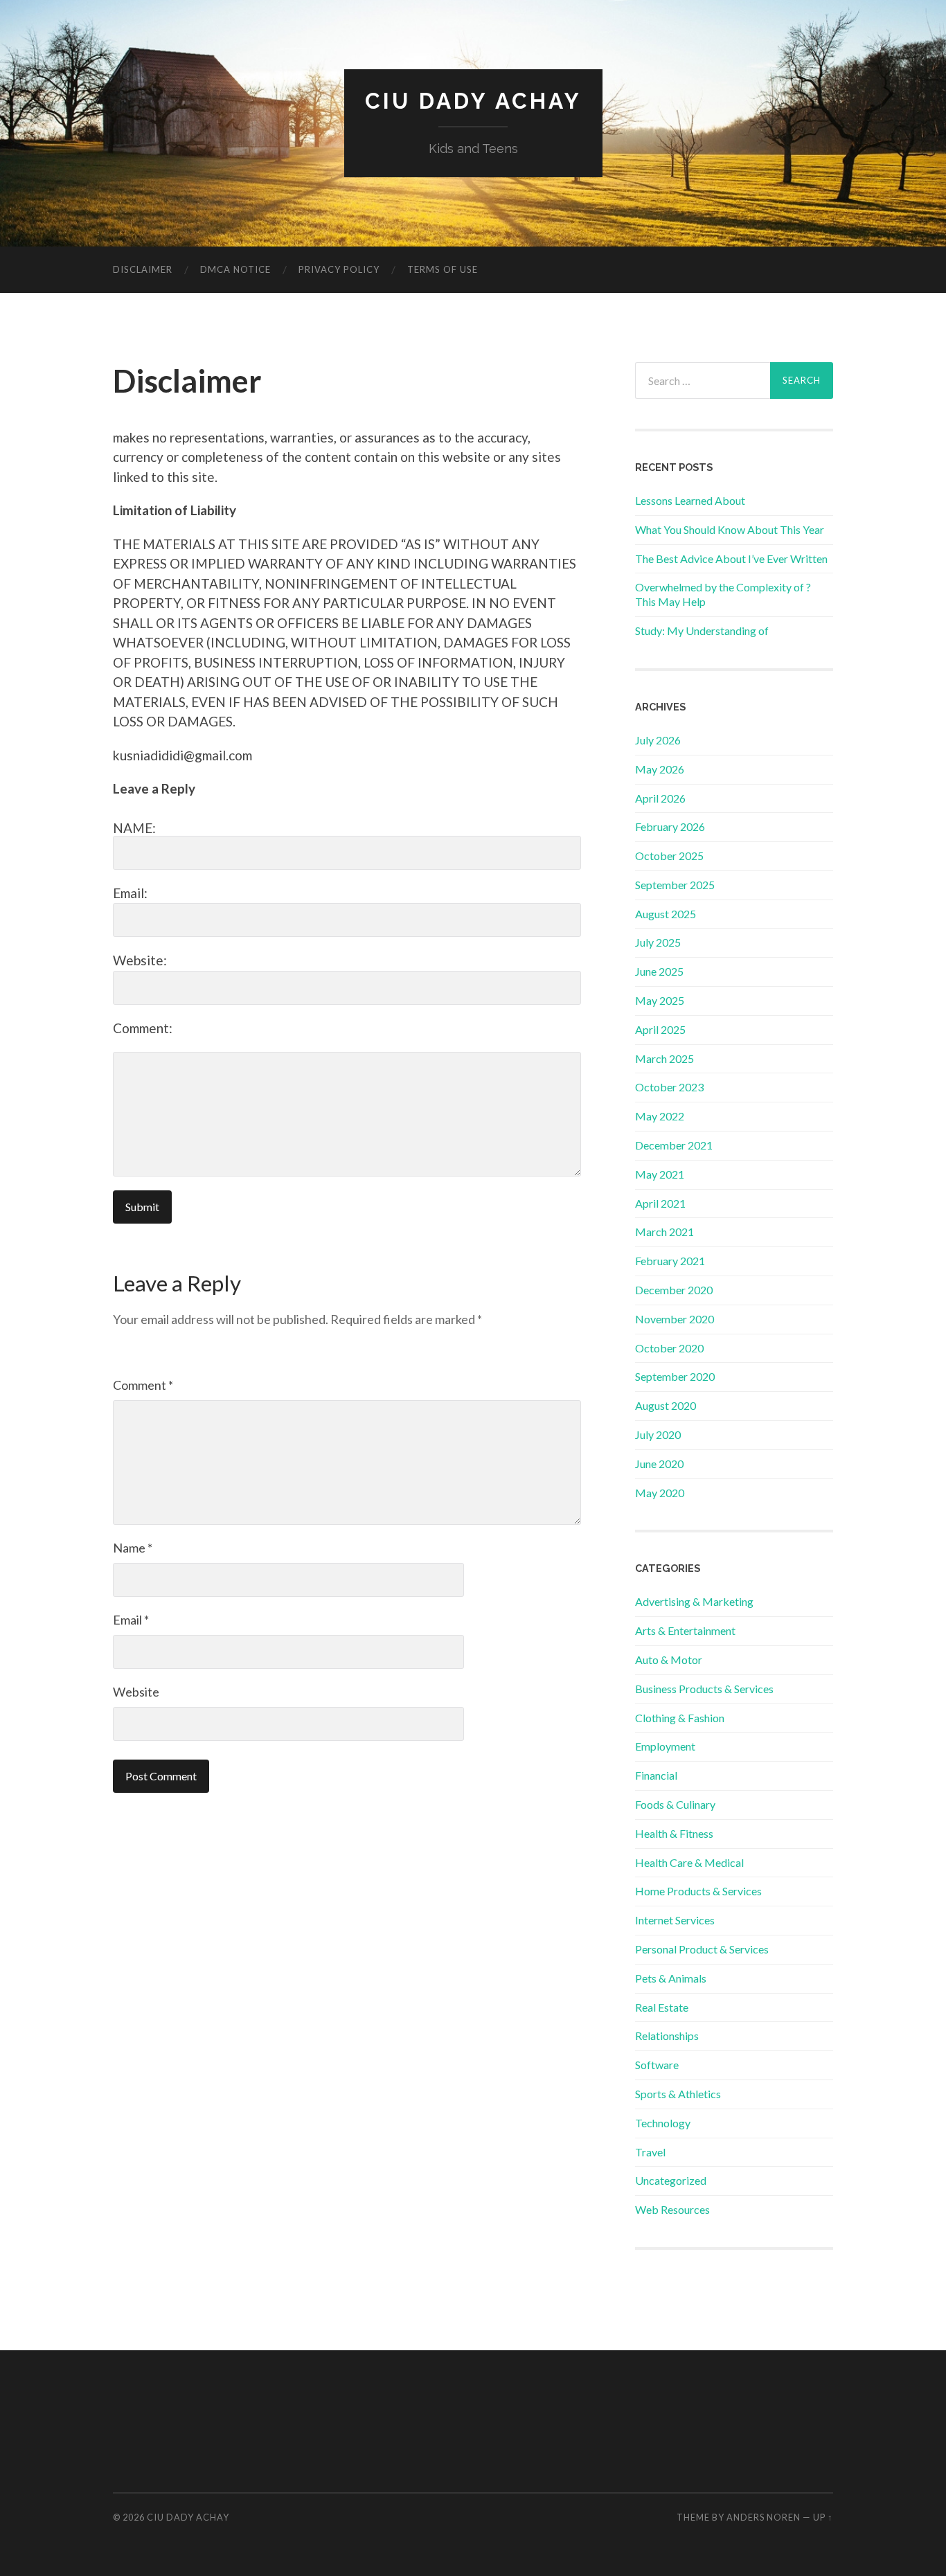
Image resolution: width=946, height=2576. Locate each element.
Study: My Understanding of (702, 630)
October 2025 (669, 856)
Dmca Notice (235, 269)
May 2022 (660, 1116)
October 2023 (669, 1087)
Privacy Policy (339, 269)
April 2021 (660, 1203)
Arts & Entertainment (685, 1630)
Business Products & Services (704, 1689)
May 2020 (660, 1493)
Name (133, 1548)
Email (131, 1620)
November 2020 (675, 1319)
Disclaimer (143, 269)
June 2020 (659, 1464)
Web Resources (672, 2209)
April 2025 (660, 1029)
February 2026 (670, 826)
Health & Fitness (674, 1833)
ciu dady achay (473, 101)
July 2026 (658, 740)
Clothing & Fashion (680, 1718)
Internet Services (675, 1920)
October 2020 (669, 1348)
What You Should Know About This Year (730, 529)
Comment (143, 1385)
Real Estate (662, 2007)
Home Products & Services (698, 1891)
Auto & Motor (669, 1660)
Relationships (667, 2036)
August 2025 (666, 914)
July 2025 (658, 942)
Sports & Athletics (678, 2094)
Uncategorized (671, 2180)
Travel (650, 2152)
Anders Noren (764, 2517)
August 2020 (666, 1405)
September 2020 (675, 1376)
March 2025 (664, 1058)
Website (136, 1692)
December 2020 (674, 1290)
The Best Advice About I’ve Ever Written (731, 558)
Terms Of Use (443, 269)
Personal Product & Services (702, 1949)
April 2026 (660, 798)
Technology (663, 2123)
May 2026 (660, 769)
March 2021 (664, 1232)
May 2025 (660, 1000)
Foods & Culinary (675, 1804)
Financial (656, 1775)
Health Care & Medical (689, 1862)
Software (657, 2065)
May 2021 (660, 1174)
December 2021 (674, 1145)
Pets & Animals (671, 1978)
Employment (665, 1746)
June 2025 (659, 971)
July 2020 (658, 1434)
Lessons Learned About (690, 500)
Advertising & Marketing (694, 1601)
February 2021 (670, 1261)
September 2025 (675, 885)
